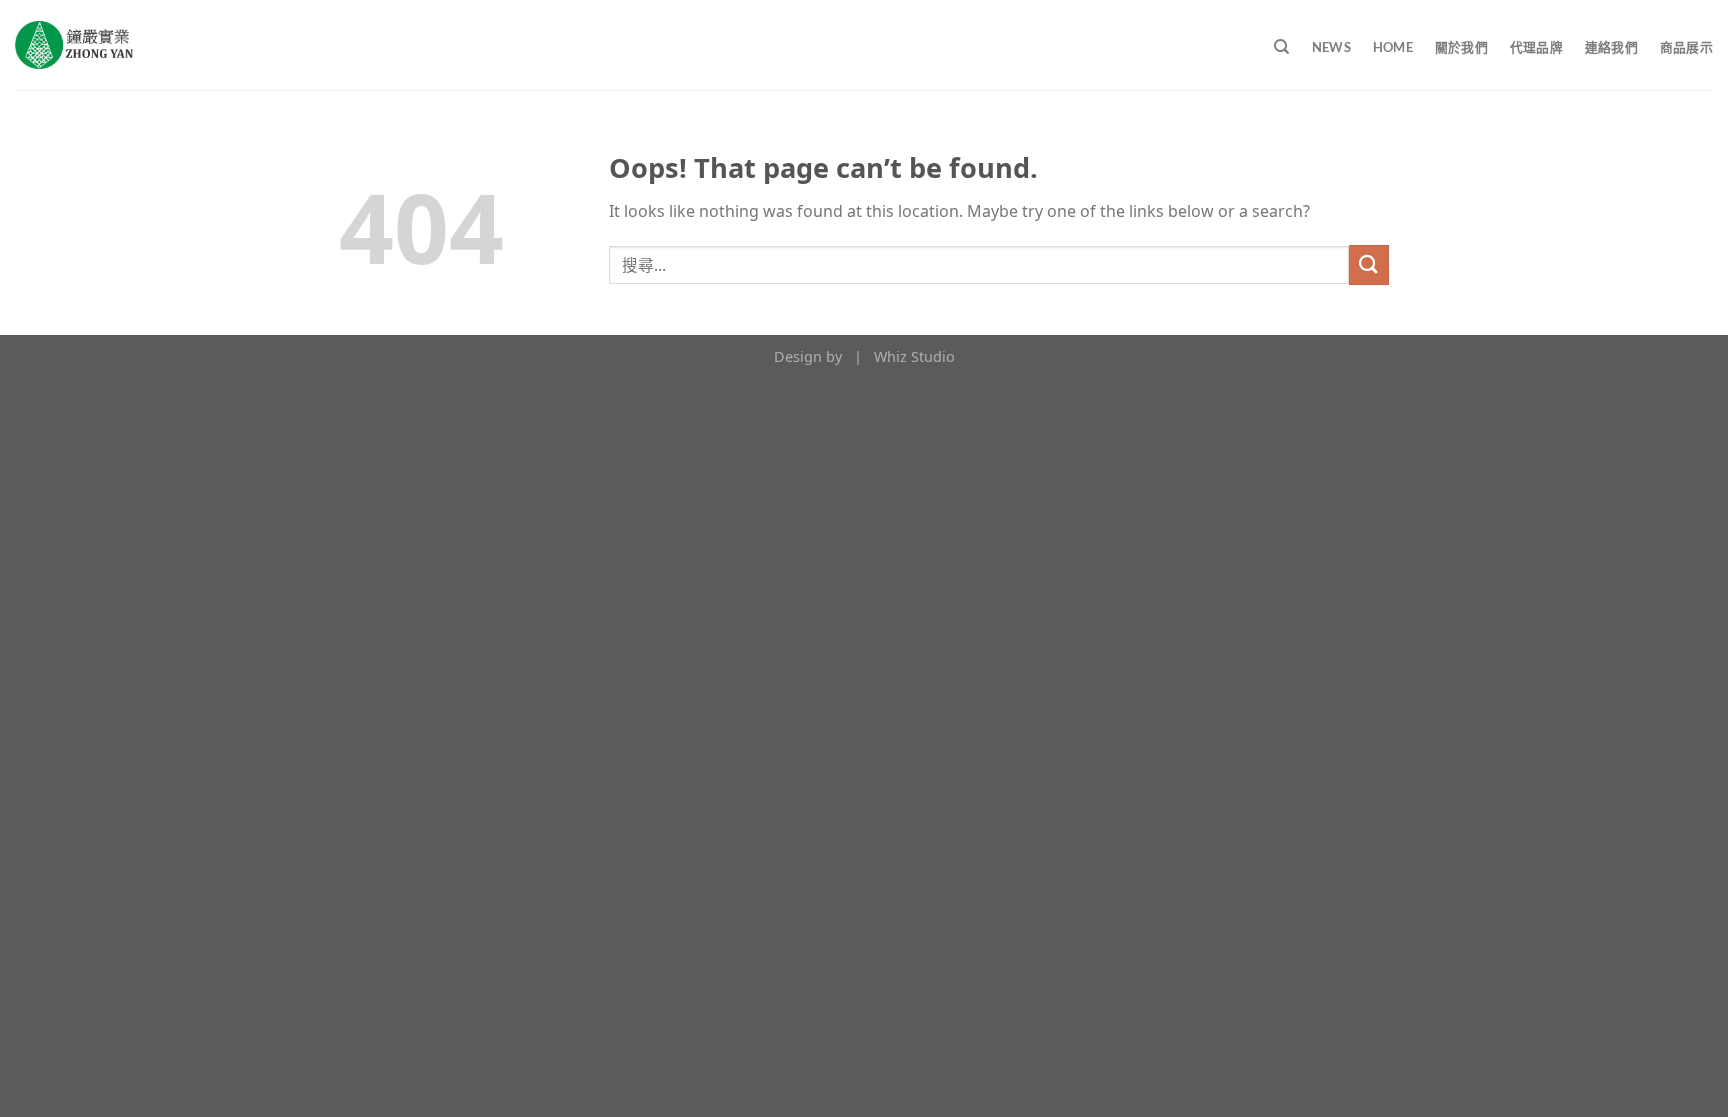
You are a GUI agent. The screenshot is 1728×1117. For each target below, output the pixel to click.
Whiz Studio (914, 356)
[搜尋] (1281, 47)
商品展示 (1686, 47)
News (1331, 47)
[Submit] (1369, 264)
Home (1393, 47)
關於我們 (1461, 47)
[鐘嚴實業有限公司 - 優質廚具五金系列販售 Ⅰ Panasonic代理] (74, 45)
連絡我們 (1611, 47)
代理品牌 (1536, 47)
